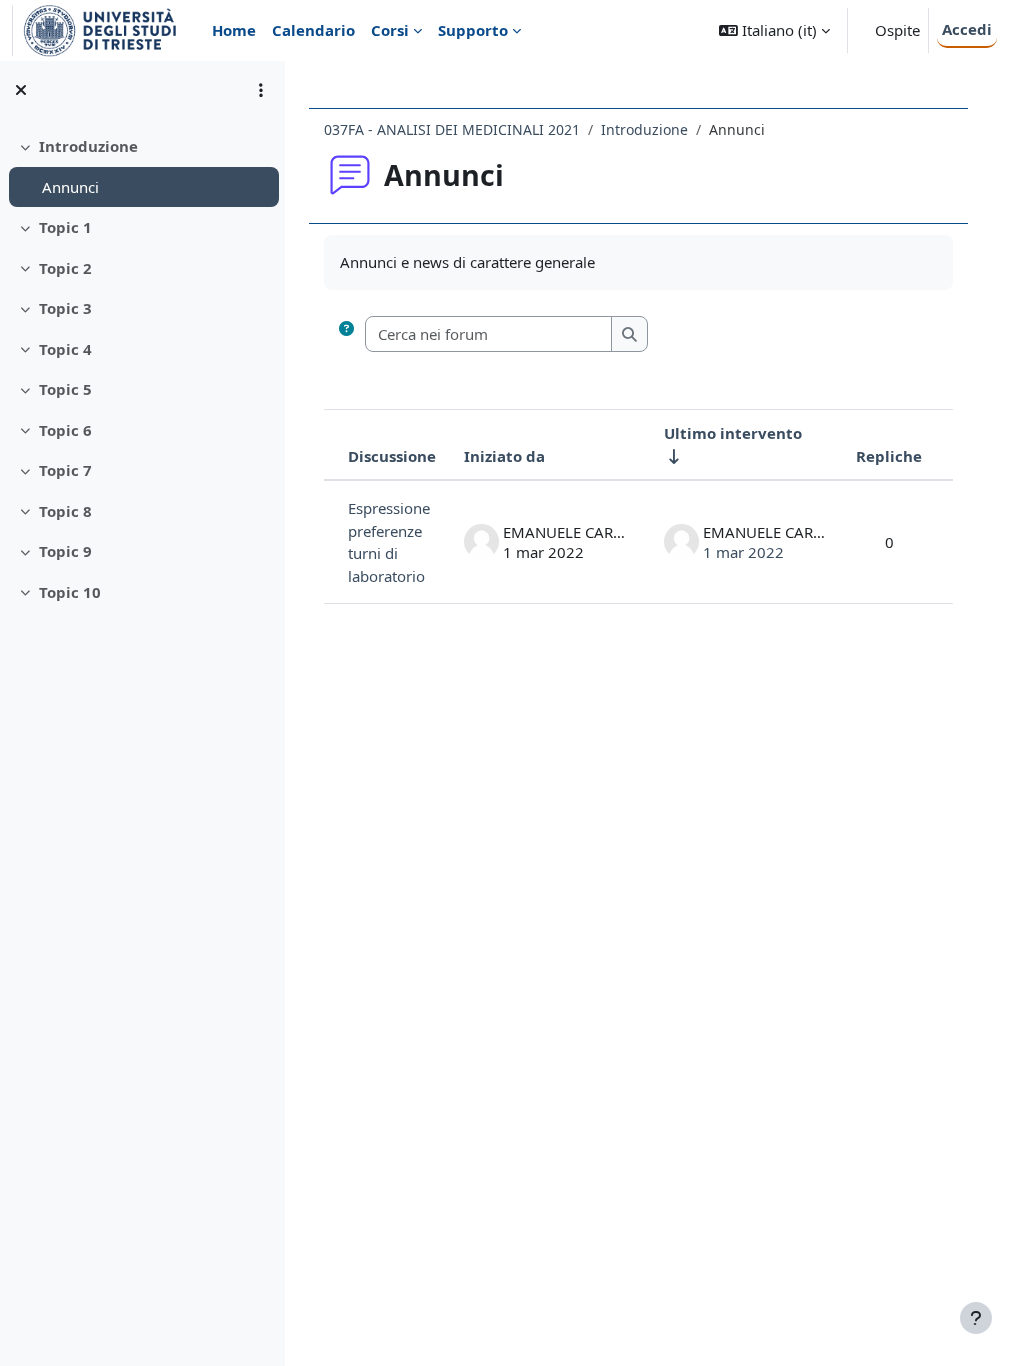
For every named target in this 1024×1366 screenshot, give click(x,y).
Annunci (70, 187)
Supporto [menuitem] (473, 30)
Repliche (889, 456)
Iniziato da (504, 456)
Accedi (967, 29)
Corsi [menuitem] (390, 30)
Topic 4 (65, 349)
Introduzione (88, 146)
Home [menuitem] (234, 30)
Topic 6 (65, 430)
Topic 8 (65, 511)
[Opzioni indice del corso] (261, 90)
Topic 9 (65, 551)
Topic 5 (65, 389)
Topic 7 (65, 470)
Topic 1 (65, 227)
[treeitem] (142, 166)
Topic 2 (65, 268)
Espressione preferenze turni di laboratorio (389, 542)
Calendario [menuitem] (313, 30)
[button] (774, 30)
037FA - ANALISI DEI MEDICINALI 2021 (452, 129)
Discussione (392, 456)
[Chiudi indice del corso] (21, 90)
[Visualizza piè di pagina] (976, 1318)
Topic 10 (70, 592)
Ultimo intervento (733, 433)
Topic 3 (65, 308)
